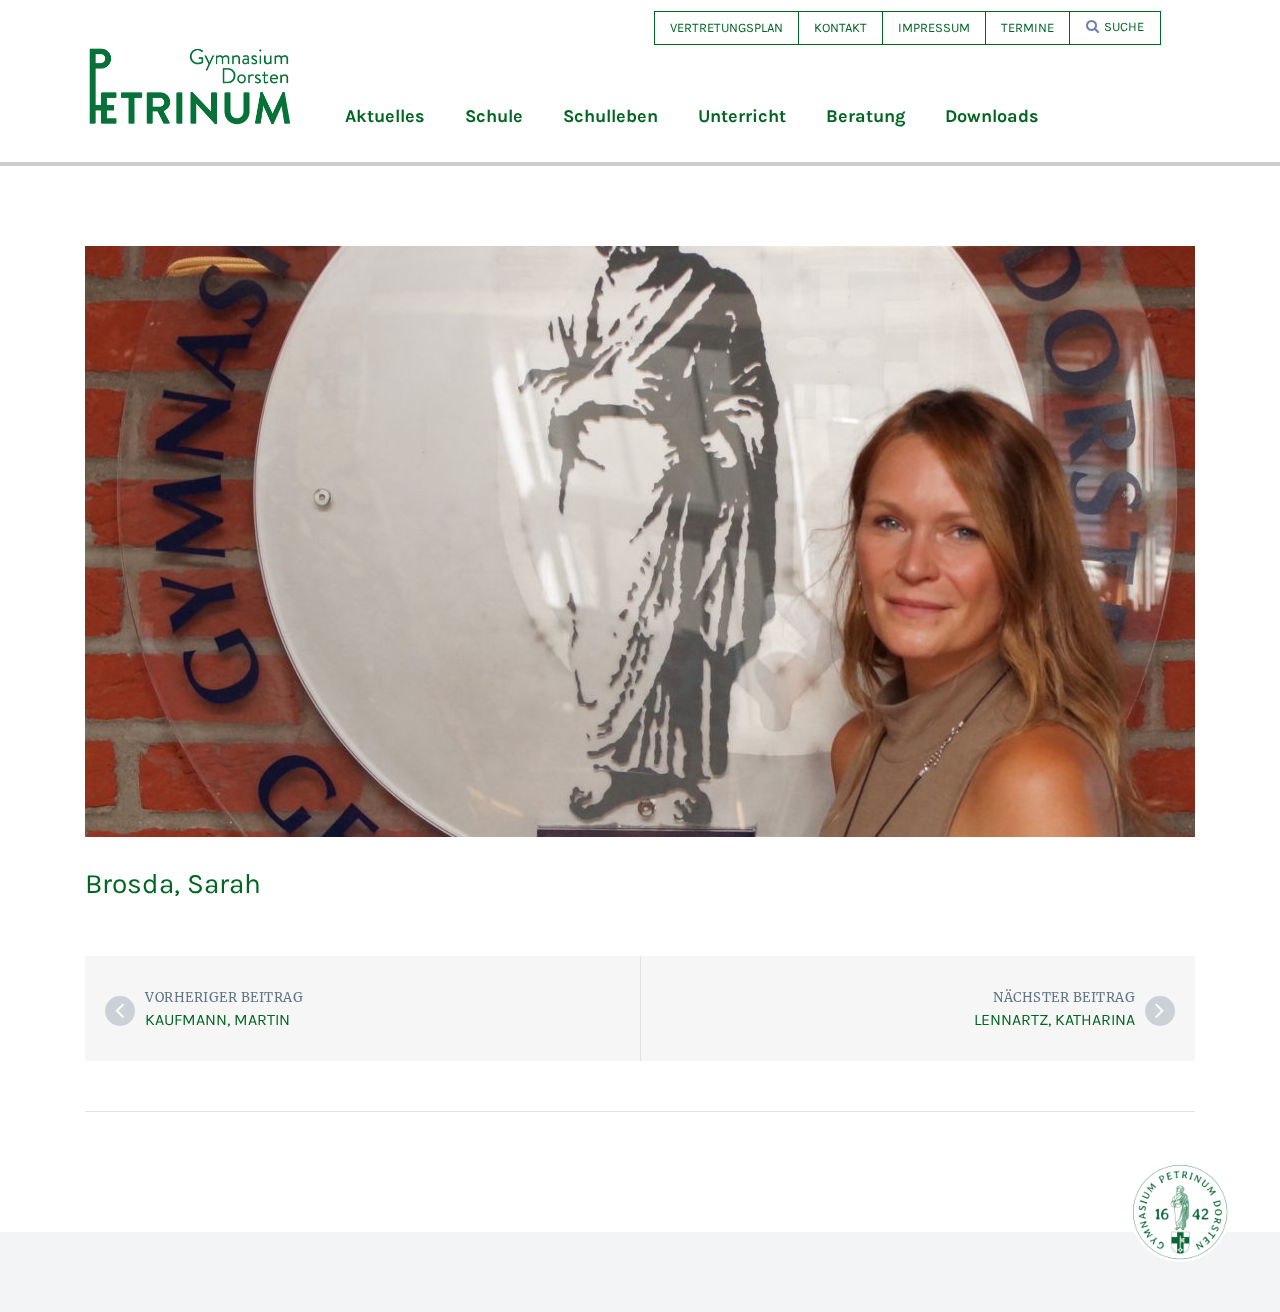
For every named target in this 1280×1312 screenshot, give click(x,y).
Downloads (992, 116)
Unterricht (742, 116)
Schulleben (610, 116)
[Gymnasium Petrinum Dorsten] (190, 85)
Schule (494, 116)
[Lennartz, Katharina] (1160, 1011)
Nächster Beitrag (1064, 997)
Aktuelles (385, 116)
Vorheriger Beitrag (224, 997)
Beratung (865, 116)
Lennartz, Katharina (1054, 1019)
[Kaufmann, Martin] (120, 1011)
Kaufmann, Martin (217, 1019)
